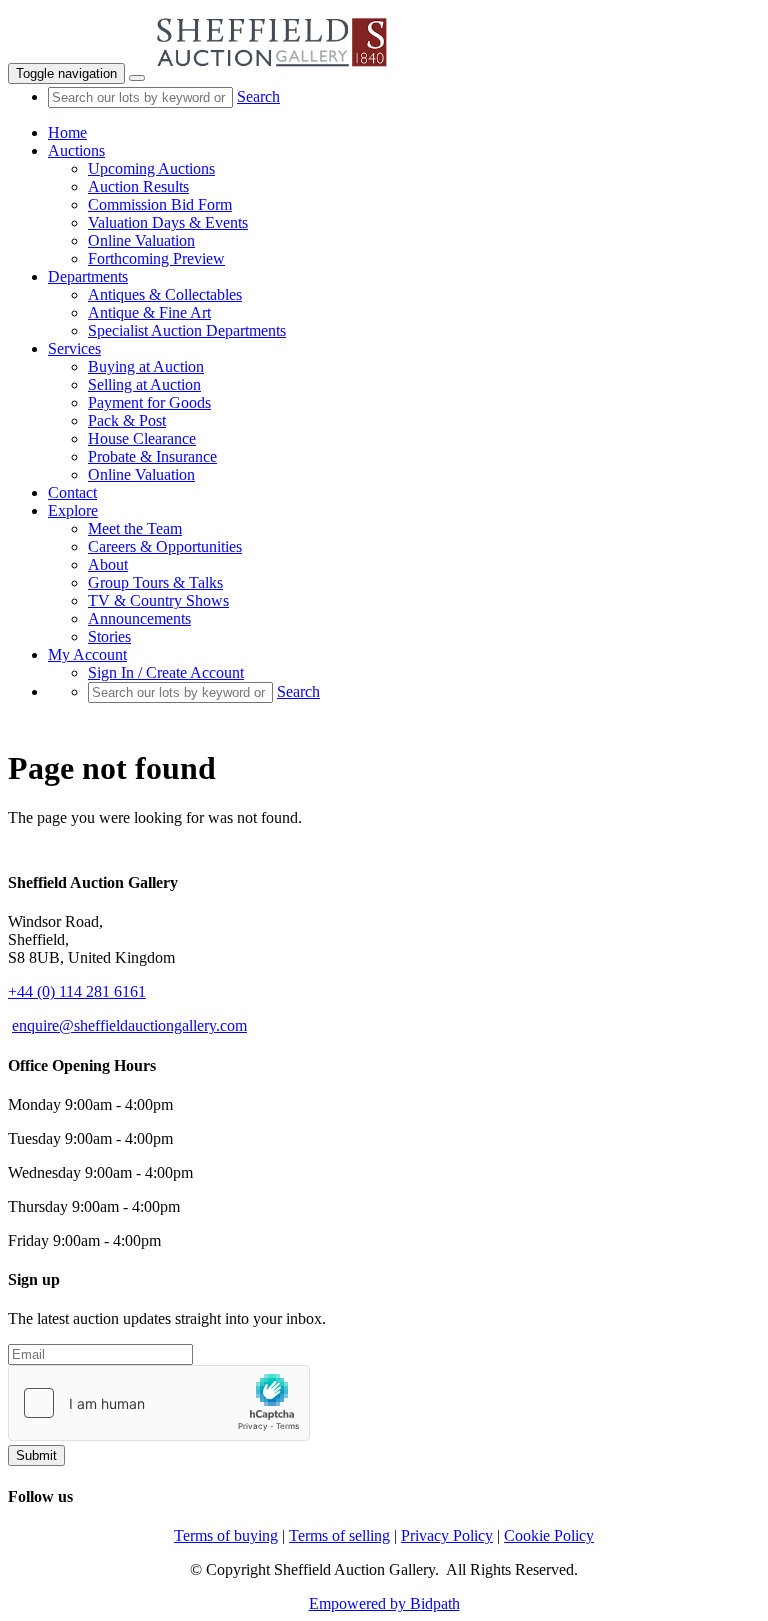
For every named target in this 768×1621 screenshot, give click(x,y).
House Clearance (142, 438)
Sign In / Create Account (166, 672)
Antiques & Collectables (165, 294)
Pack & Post (127, 420)
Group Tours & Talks (155, 582)
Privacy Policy (447, 1535)
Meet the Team (135, 528)
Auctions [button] (76, 150)
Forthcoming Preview (156, 258)
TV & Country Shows (158, 600)
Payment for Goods (149, 402)
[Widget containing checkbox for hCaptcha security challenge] (159, 1403)
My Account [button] (87, 654)
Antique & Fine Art (149, 312)
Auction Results (138, 186)
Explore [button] (73, 510)
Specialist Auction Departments (187, 330)
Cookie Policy (549, 1535)
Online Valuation (141, 240)
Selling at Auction (144, 384)
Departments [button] (88, 276)
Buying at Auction (146, 366)
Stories (109, 636)
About (108, 564)
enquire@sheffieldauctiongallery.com (129, 1025)
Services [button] (74, 348)
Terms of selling (339, 1535)
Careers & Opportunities (165, 546)
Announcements (139, 618)
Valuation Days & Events (168, 222)
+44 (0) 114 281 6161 (77, 991)
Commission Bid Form (160, 204)
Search (258, 96)
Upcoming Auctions (151, 168)
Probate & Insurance (152, 456)
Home (67, 132)
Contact (72, 492)
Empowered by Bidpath (384, 1603)
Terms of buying (226, 1535)
